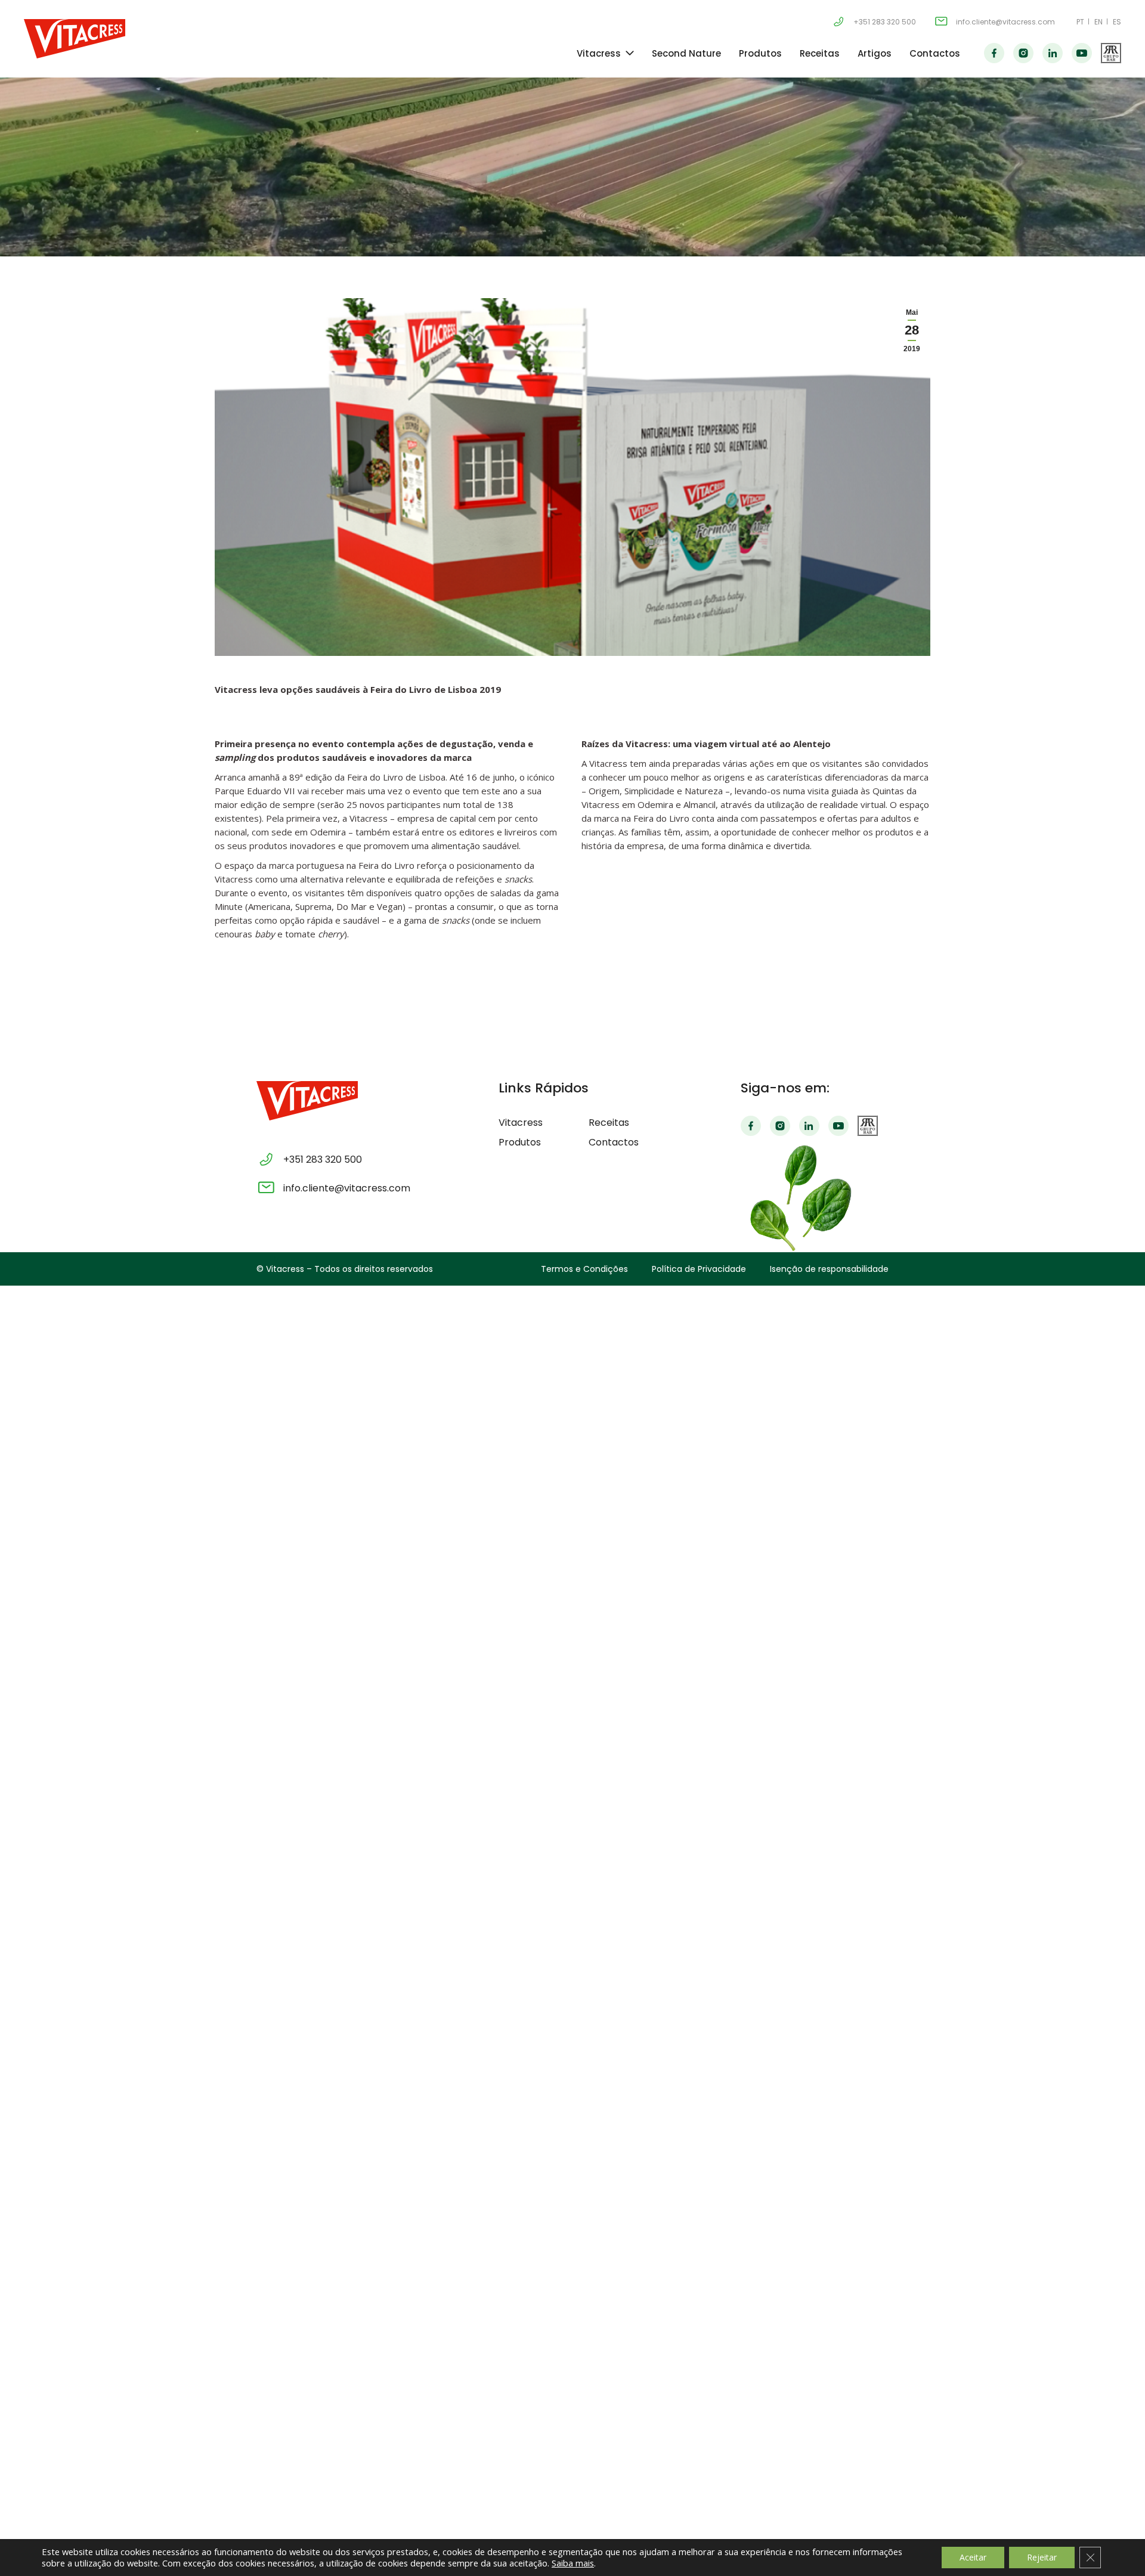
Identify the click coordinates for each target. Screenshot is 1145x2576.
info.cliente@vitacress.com (1005, 22)
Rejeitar (1042, 2557)
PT (1080, 22)
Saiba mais (573, 2563)
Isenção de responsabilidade (829, 1269)
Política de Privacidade (699, 1269)
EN (1098, 22)
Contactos (935, 53)
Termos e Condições (584, 1269)
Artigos (875, 53)
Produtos (760, 53)
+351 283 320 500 (885, 22)
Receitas (820, 53)
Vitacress (599, 53)
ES (1117, 22)
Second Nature (686, 53)
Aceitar (973, 2557)
